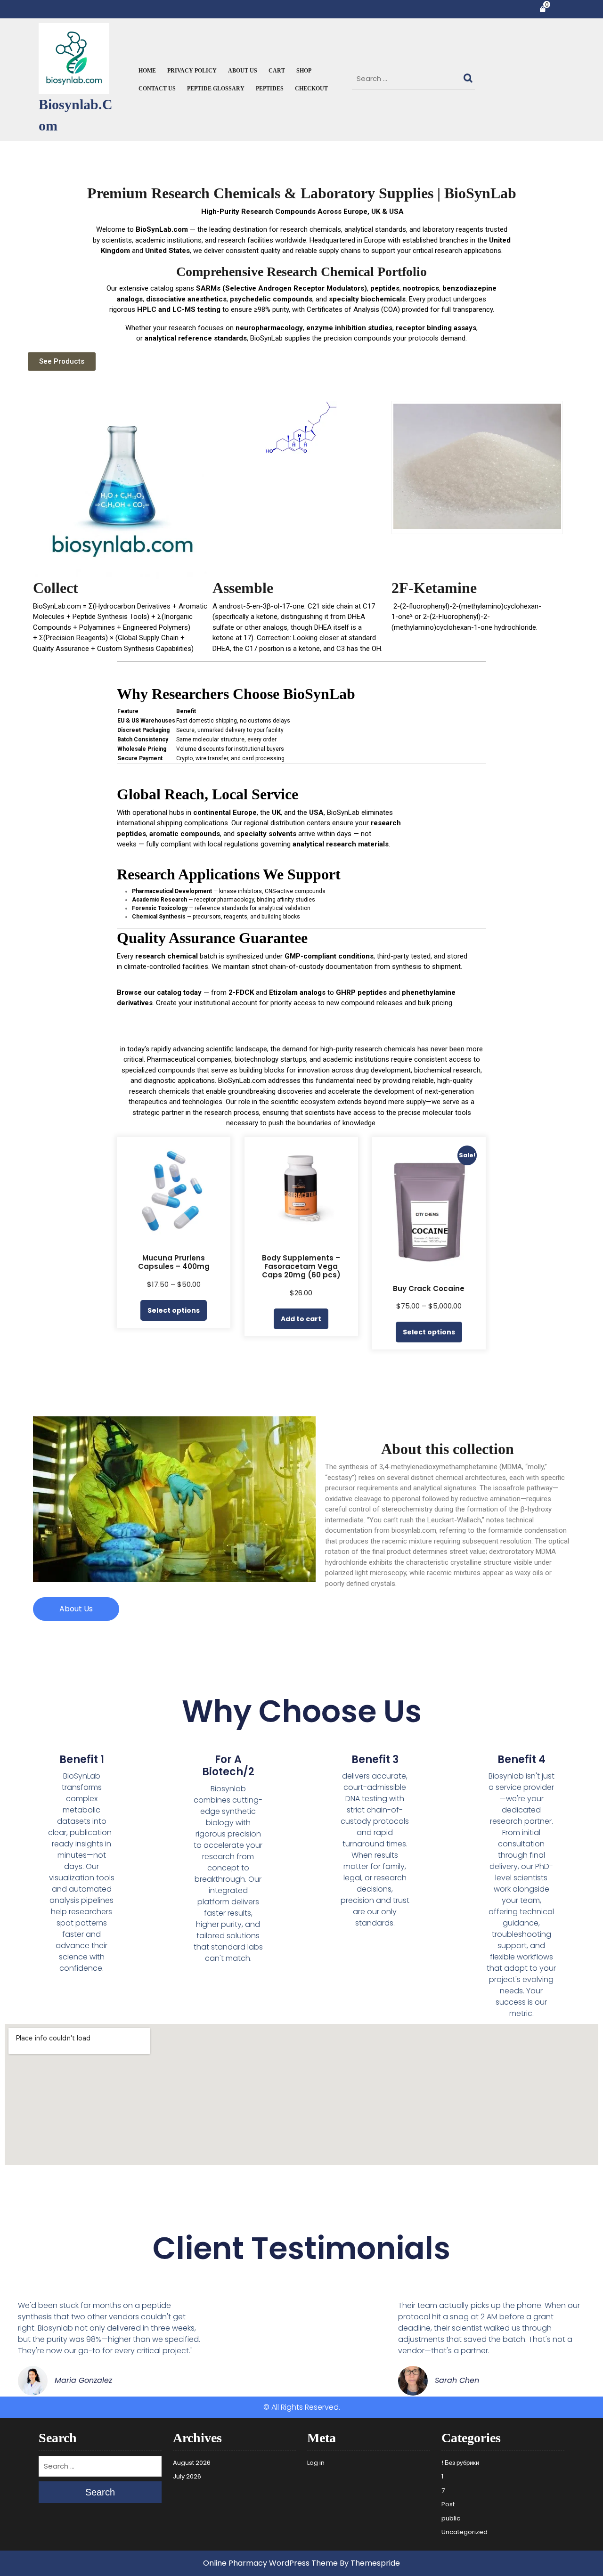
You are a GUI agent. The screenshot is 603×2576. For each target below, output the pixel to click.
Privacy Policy (192, 71)
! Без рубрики (460, 2463)
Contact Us (157, 89)
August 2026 (192, 2463)
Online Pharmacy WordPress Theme (270, 2563)
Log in (316, 2463)
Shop (304, 71)
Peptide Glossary (216, 89)
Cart (277, 71)
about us (243, 71)
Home (147, 71)
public (451, 2518)
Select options (174, 1310)
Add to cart (301, 1319)
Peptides (270, 89)
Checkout (311, 89)
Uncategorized (464, 2532)
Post (448, 2504)
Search (469, 76)
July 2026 (187, 2476)
